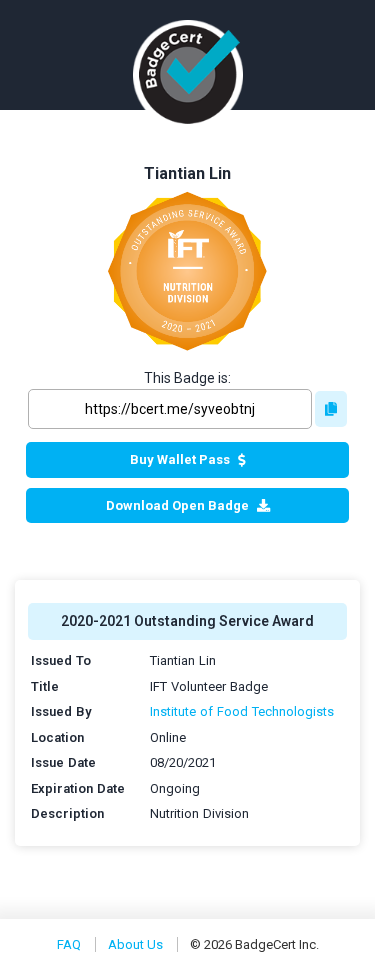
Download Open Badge (177, 505)
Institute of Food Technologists (242, 711)
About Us (135, 944)
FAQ (69, 944)
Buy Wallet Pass (180, 459)
